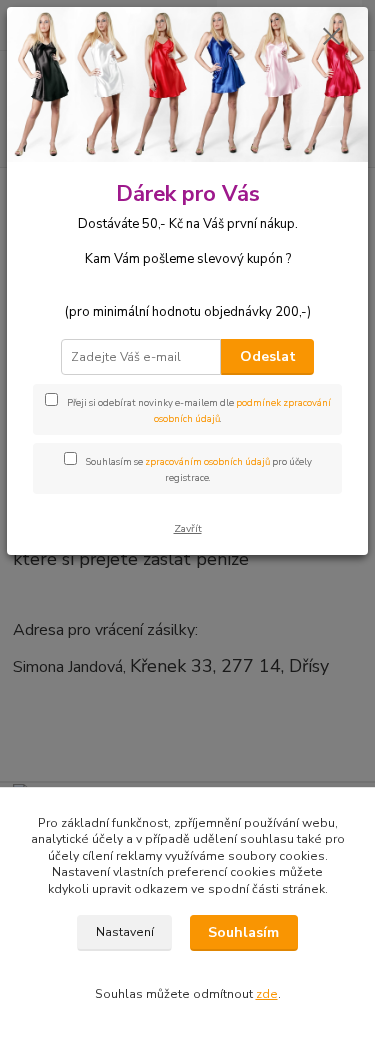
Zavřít (188, 528)
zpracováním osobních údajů (207, 461)
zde (267, 994)
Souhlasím (243, 932)
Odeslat (268, 356)
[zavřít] (332, 38)
